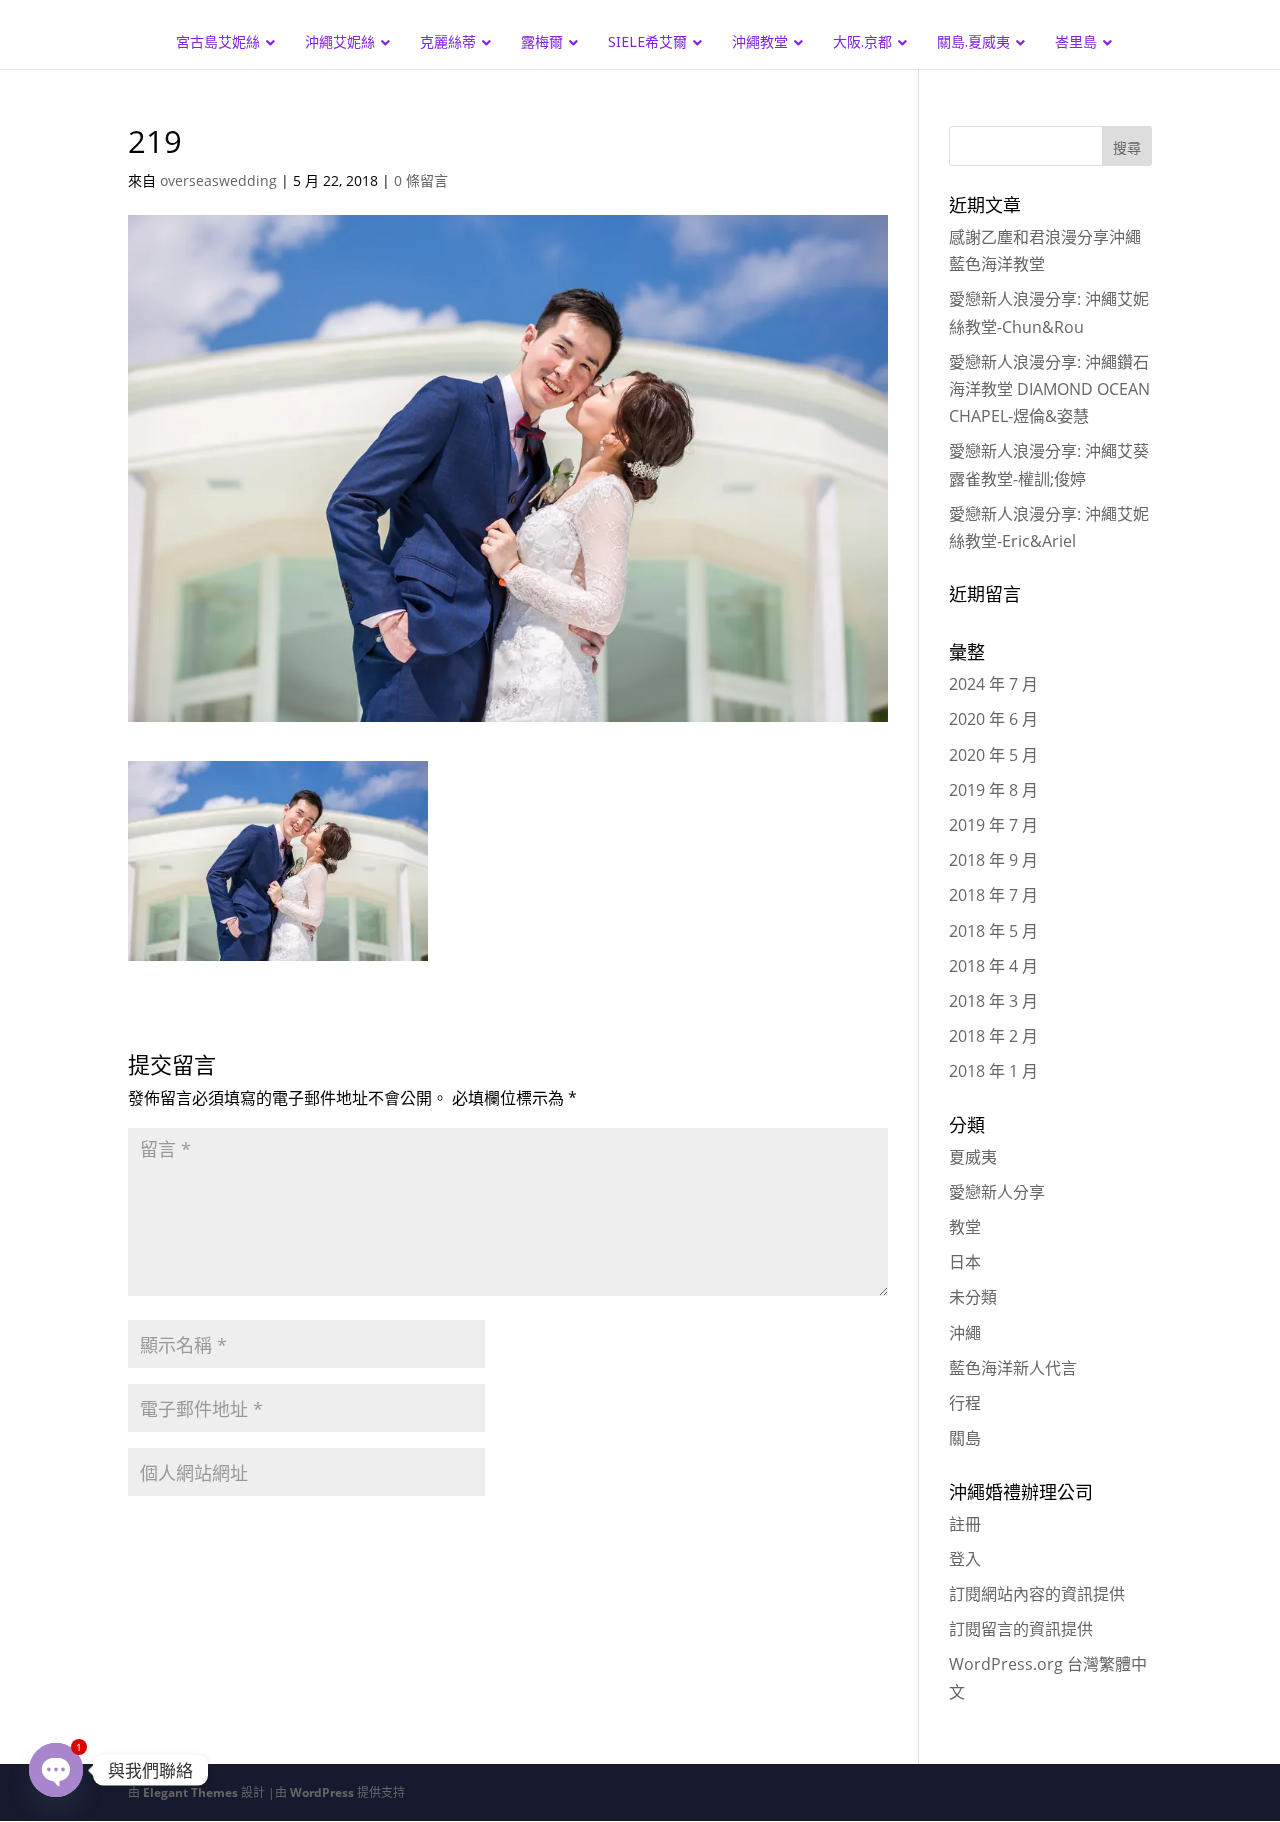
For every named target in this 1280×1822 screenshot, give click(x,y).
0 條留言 (421, 180)
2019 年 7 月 (993, 825)
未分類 (973, 1297)
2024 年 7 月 (993, 684)
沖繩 (965, 1333)
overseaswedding (218, 180)
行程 (965, 1403)
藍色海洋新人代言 (1013, 1368)
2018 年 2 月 (993, 1036)
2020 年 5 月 (993, 755)
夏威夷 (973, 1157)
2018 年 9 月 (993, 860)
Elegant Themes (190, 1792)
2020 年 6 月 (993, 719)
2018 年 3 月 (993, 1001)
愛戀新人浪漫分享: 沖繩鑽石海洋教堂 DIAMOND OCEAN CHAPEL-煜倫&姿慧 (1049, 389)
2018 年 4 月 (993, 966)
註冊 (965, 1524)
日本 (965, 1262)
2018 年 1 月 (993, 1071)
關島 (965, 1438)
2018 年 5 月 (993, 931)
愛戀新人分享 (997, 1192)
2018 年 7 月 (993, 895)
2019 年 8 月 (993, 790)
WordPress (322, 1792)
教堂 (965, 1227)
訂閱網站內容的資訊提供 (1037, 1594)
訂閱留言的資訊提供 (1021, 1629)
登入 (965, 1559)
